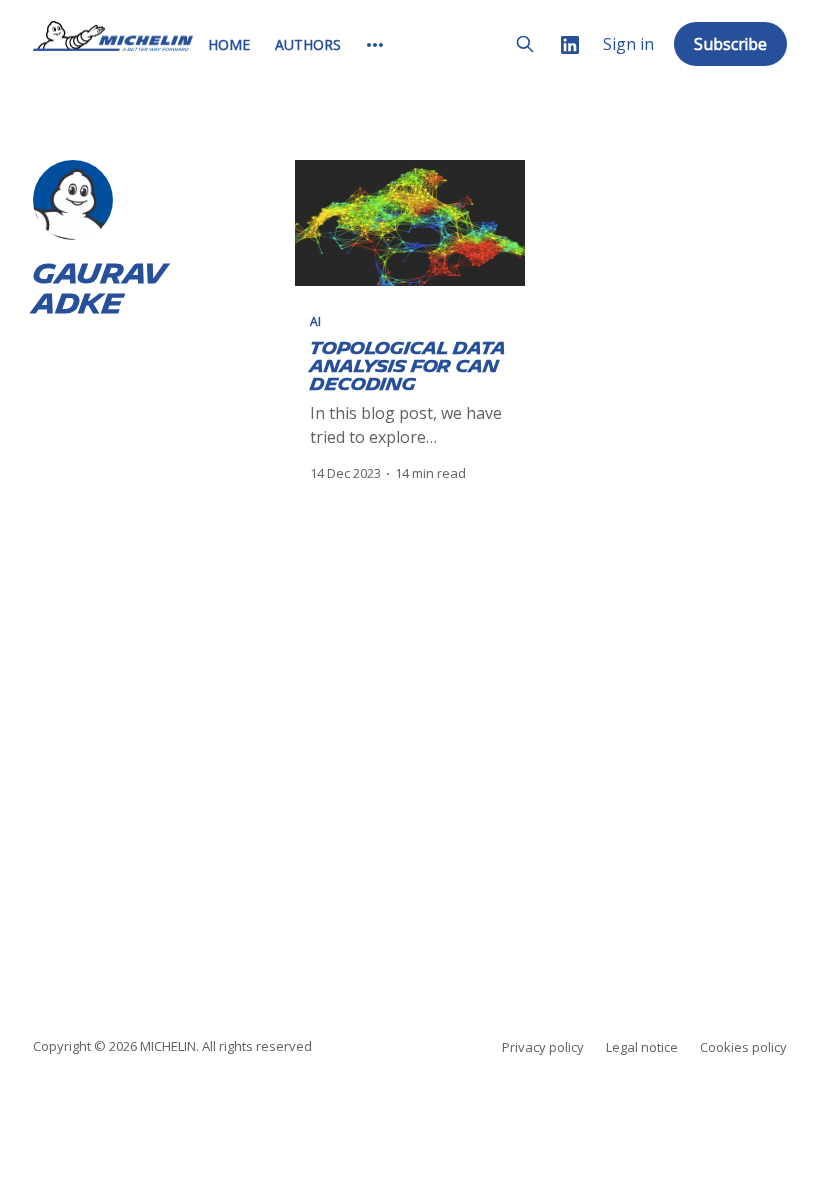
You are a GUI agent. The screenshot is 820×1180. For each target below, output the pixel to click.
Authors (308, 44)
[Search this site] (525, 44)
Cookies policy (743, 1047)
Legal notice (642, 1047)
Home (229, 44)
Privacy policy (543, 1047)
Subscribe (730, 44)
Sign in (628, 44)
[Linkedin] (570, 44)
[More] (375, 45)
